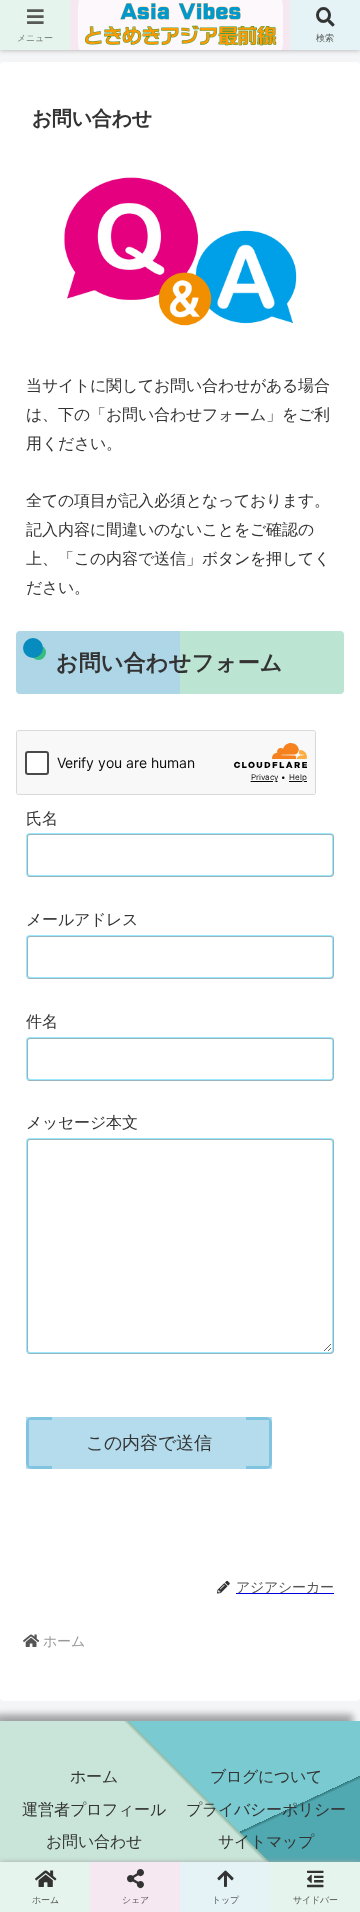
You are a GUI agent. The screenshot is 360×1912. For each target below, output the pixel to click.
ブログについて (266, 1776)
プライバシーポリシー (266, 1809)
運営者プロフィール (94, 1809)
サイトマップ (266, 1841)
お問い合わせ (94, 1841)
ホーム (94, 1776)
